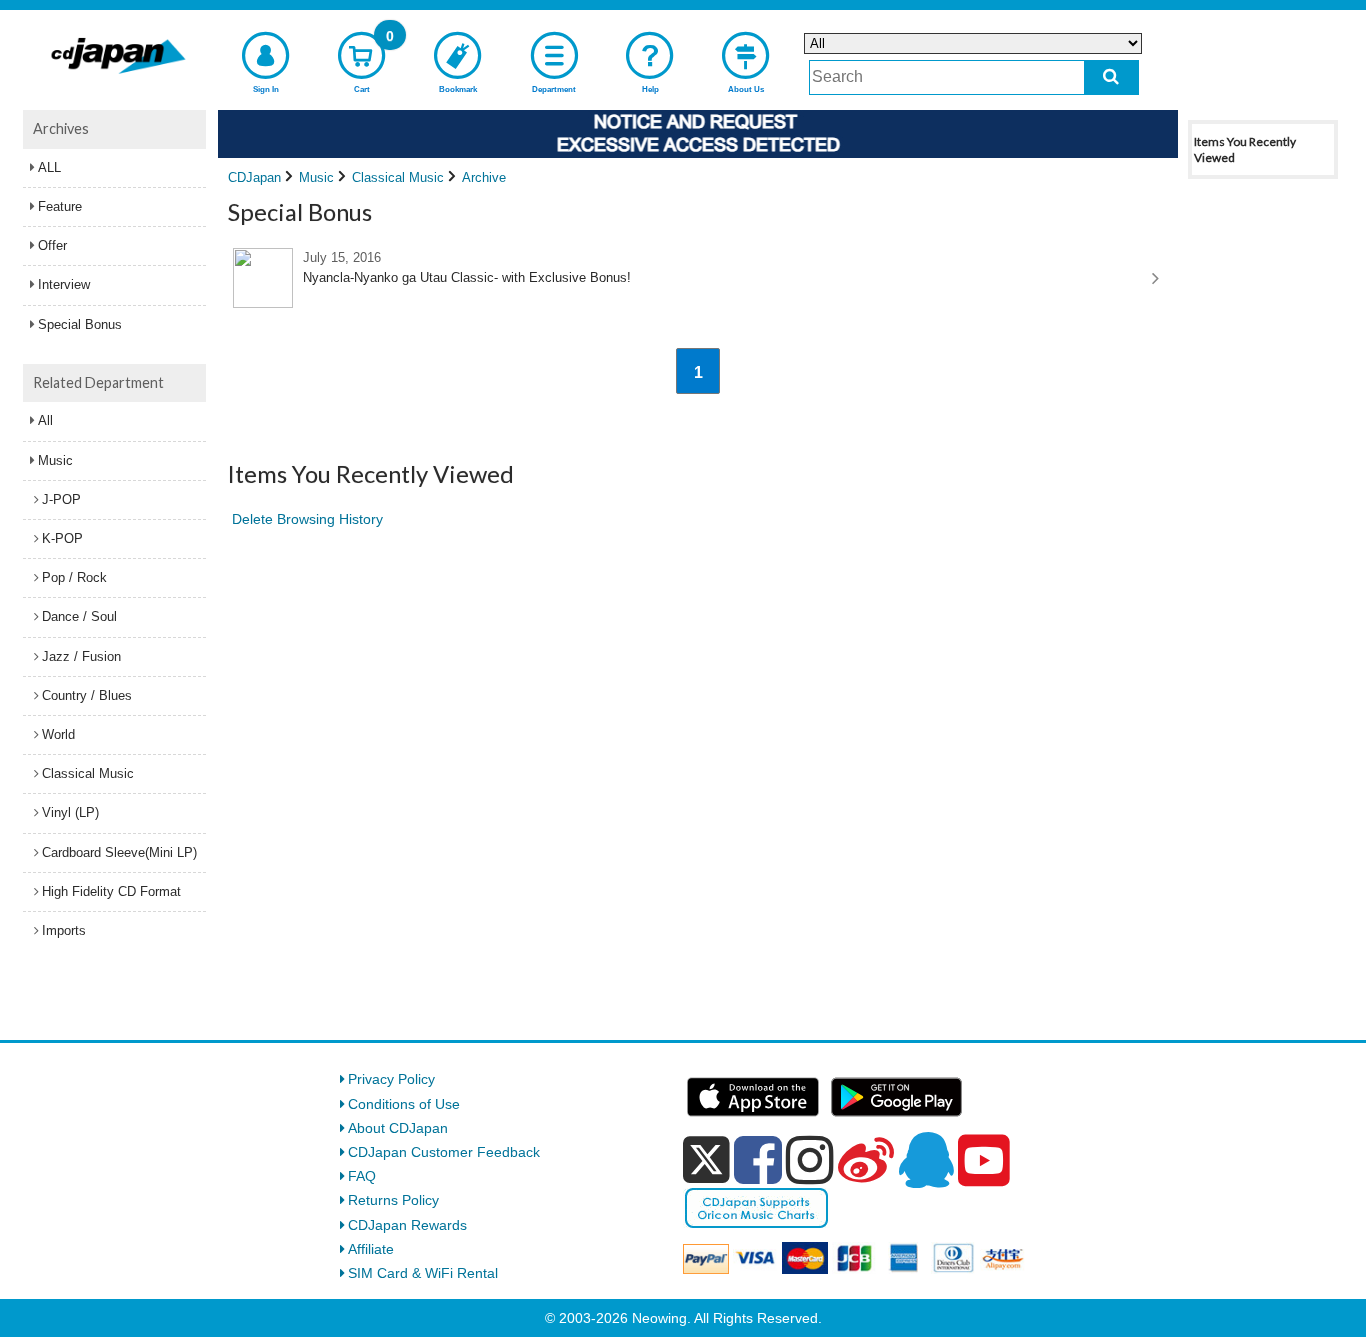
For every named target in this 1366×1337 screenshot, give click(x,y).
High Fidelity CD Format (111, 891)
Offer (52, 245)
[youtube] (984, 1161)
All (45, 420)
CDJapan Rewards (407, 1225)
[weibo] (866, 1160)
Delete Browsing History (307, 519)
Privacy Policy (391, 1079)
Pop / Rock (74, 577)
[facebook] (758, 1160)
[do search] (1111, 77)
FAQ (362, 1176)
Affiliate (371, 1249)
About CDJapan (398, 1128)
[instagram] (810, 1160)
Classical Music (88, 773)
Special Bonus (80, 324)
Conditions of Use (404, 1104)
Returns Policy (393, 1200)
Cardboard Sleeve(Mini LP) (119, 852)
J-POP (61, 499)
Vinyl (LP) (70, 812)
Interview (64, 284)
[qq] (926, 1160)
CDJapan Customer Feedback (444, 1152)
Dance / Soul (79, 616)
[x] (706, 1160)
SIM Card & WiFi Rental (423, 1273)
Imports (64, 930)
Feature (60, 206)
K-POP (62, 538)
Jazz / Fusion (81, 656)
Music (55, 460)
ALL (49, 167)
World (58, 734)
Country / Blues (87, 695)
